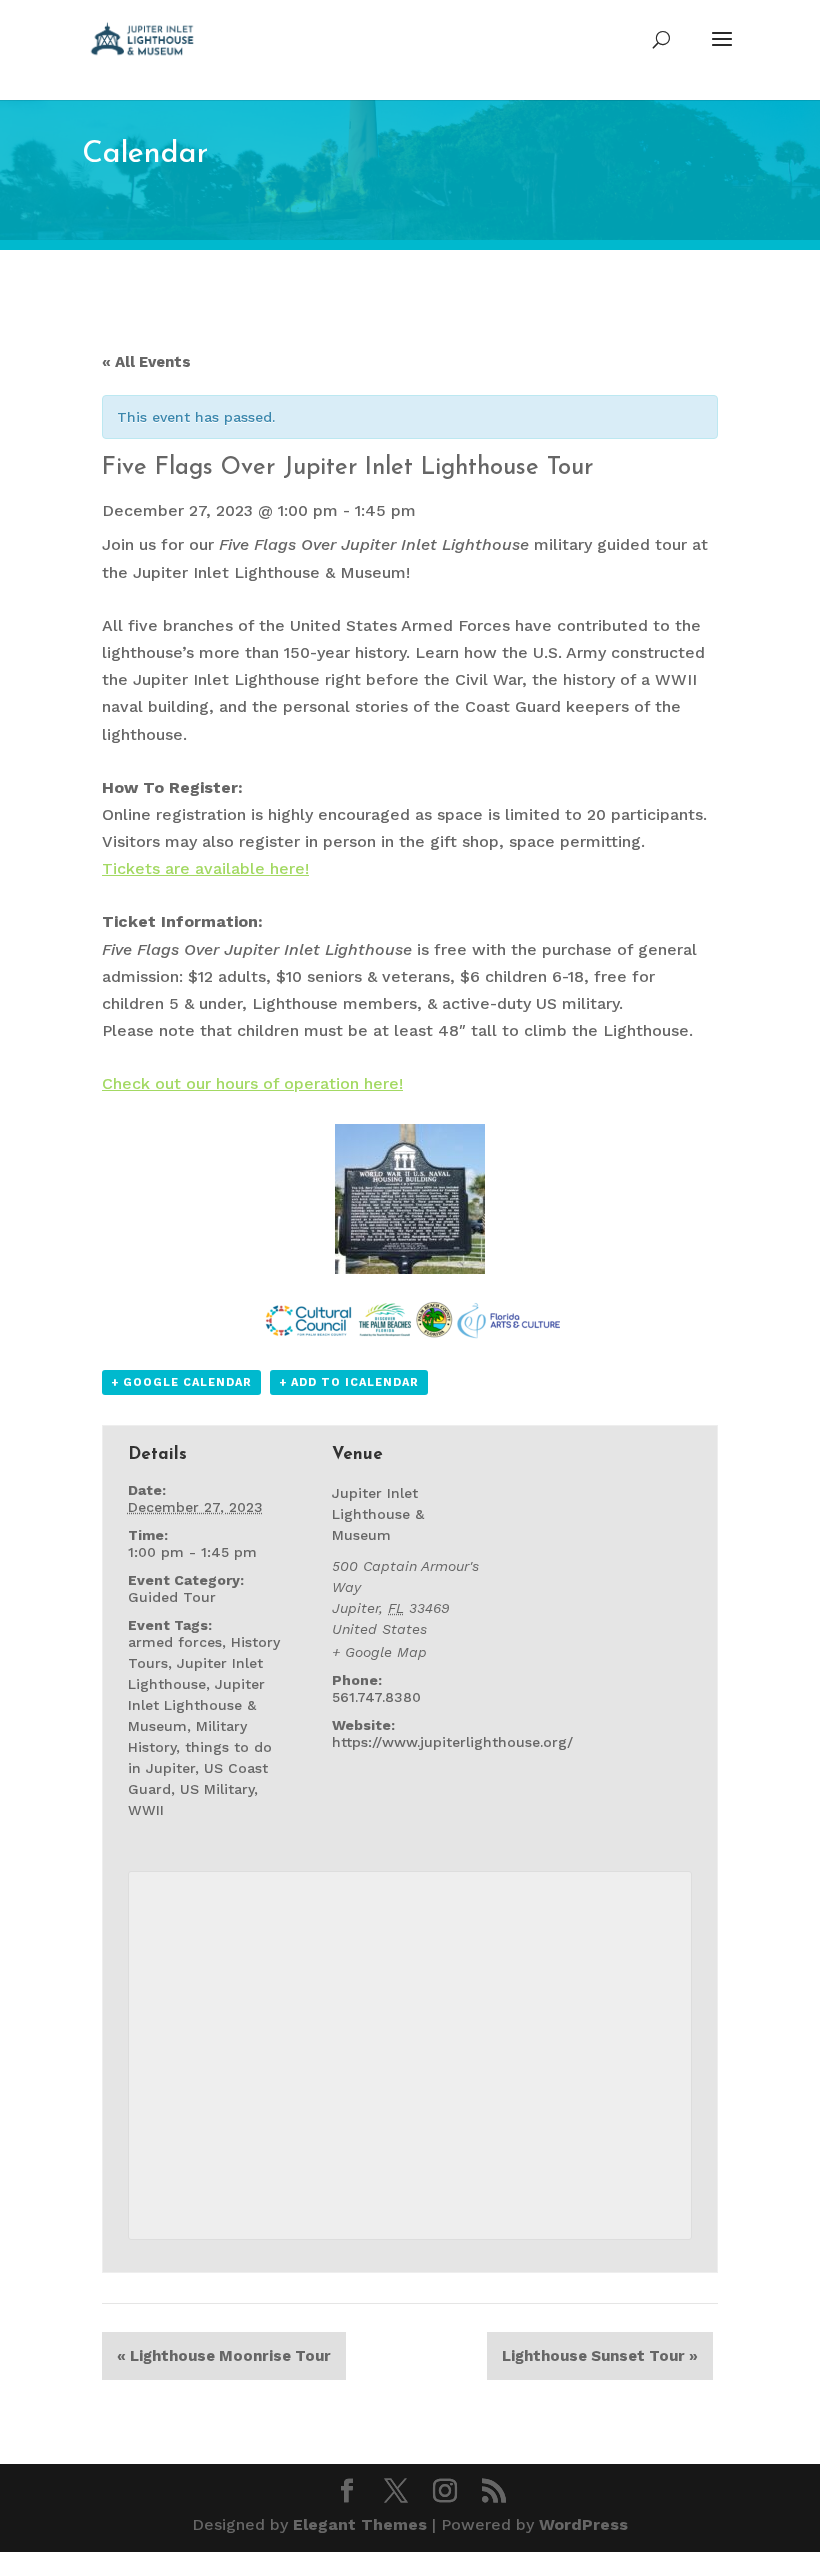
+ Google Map (379, 1652)
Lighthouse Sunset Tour (600, 2356)
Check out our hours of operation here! (252, 1083)
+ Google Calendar (181, 1382)
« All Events (146, 362)
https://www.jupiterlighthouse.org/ (452, 1742)
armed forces (175, 1642)
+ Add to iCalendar (349, 1382)
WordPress (583, 2524)
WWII (146, 1810)
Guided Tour (172, 1597)
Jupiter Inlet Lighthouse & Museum (196, 1705)
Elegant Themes (360, 2524)
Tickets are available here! (205, 868)
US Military (217, 1789)
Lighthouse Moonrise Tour (224, 2356)
